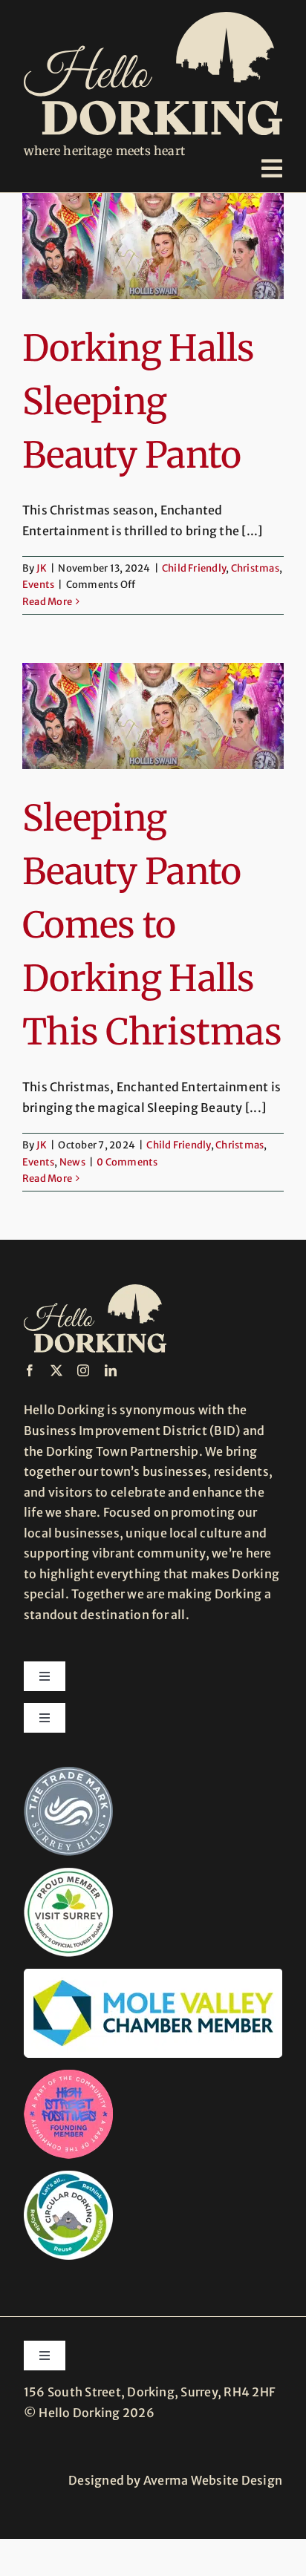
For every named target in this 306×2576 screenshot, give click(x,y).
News (72, 1162)
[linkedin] (111, 1370)
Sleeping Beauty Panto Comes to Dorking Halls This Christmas (152, 925)
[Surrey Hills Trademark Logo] (68, 1773)
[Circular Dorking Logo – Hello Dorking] (68, 2177)
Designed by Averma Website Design (175, 2480)
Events (38, 585)
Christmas (255, 568)
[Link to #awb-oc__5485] (272, 169)
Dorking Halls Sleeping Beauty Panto (139, 402)
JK (42, 568)
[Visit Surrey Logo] (68, 1874)
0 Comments (127, 1162)
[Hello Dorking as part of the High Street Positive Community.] (68, 2076)
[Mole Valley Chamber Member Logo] (153, 1975)
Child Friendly (194, 568)
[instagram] (83, 1370)
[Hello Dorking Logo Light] (153, 18)
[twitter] (56, 1370)
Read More (47, 602)
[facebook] (30, 1370)
